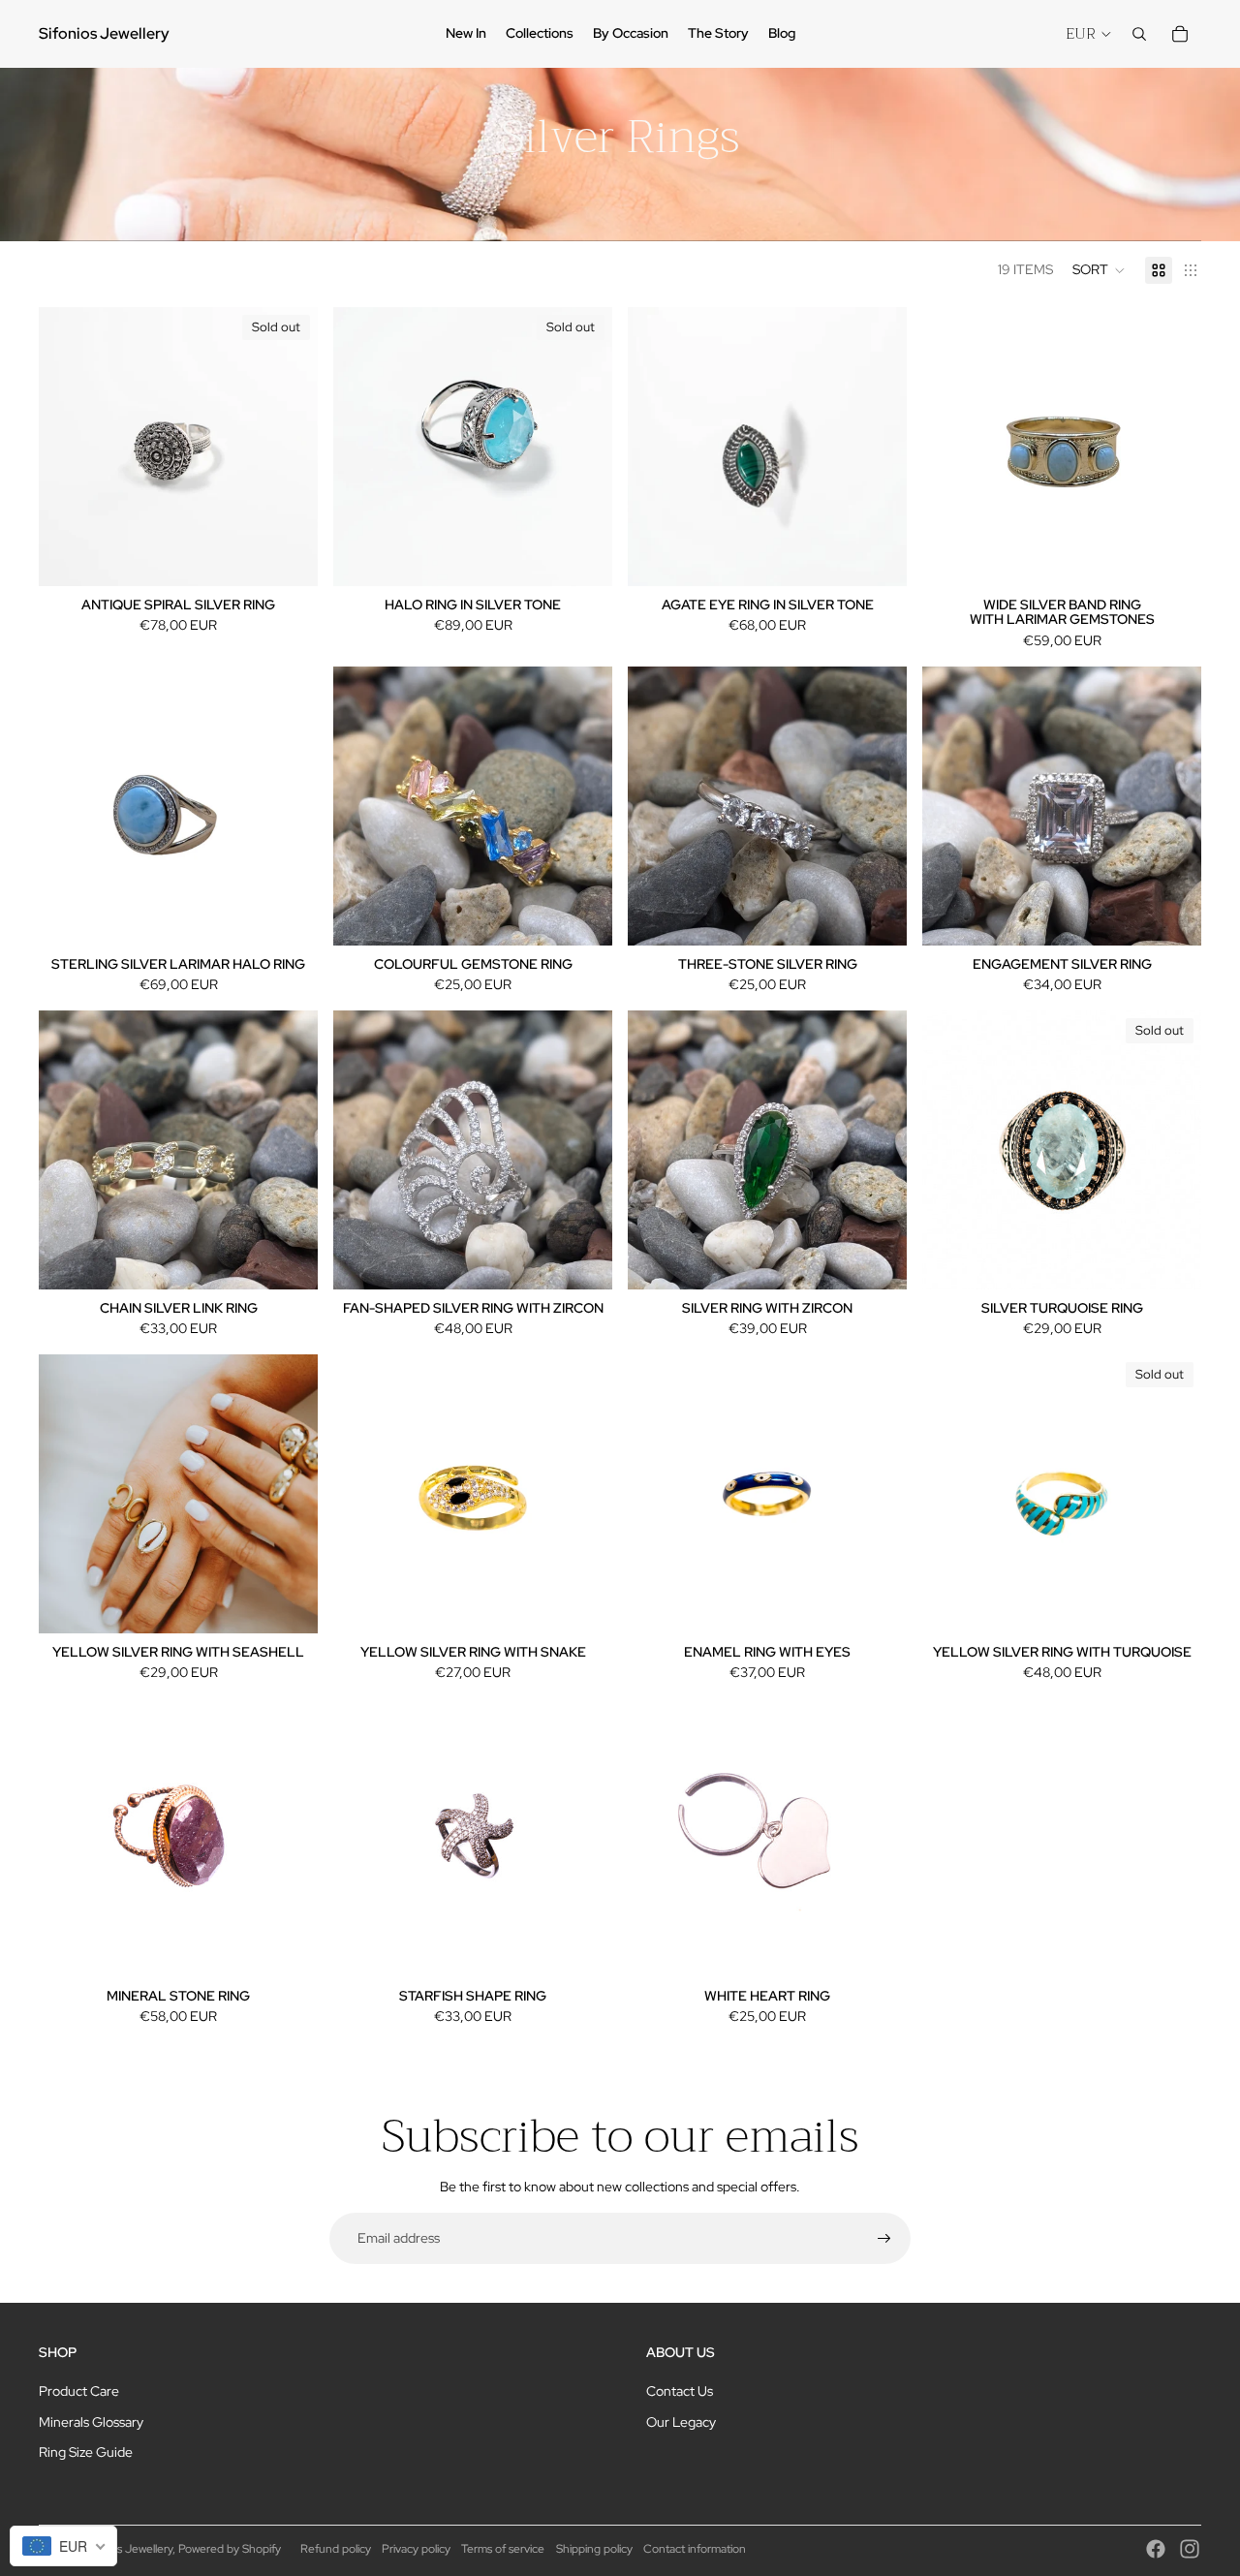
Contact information (695, 2549)
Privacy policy (416, 2549)
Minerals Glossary (91, 2422)
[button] (1099, 270)
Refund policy (336, 2549)
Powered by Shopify (230, 2549)
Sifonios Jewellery (127, 2549)
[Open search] (1139, 34)
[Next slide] (289, 447)
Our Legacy (681, 2422)
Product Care (79, 2391)
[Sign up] (884, 2239)
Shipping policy (594, 2549)
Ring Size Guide (86, 2452)
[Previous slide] (68, 447)
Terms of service (503, 2549)
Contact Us (680, 2391)
